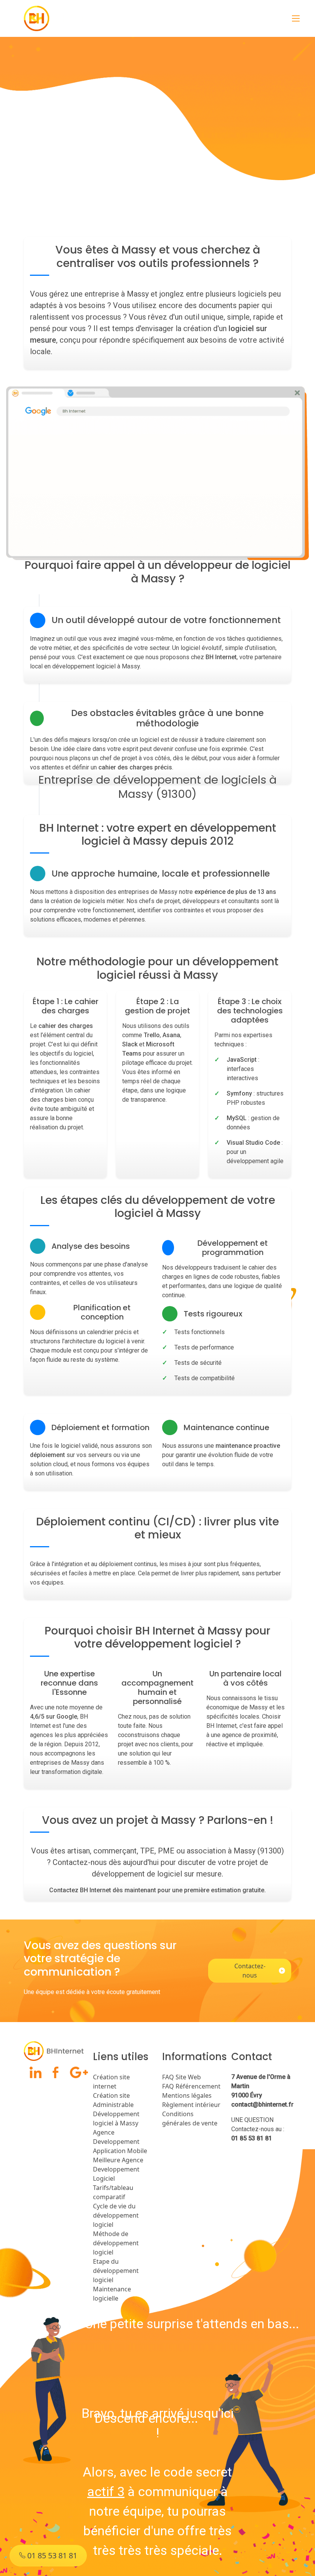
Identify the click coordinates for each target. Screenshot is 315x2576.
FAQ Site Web (182, 2077)
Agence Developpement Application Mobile (120, 2142)
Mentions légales (187, 2095)
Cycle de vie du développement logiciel (116, 2215)
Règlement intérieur (191, 2105)
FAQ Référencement (191, 2086)
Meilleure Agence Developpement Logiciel (118, 2169)
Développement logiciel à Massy (116, 2118)
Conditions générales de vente (190, 2118)
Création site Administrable (113, 2100)
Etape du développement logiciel (116, 2271)
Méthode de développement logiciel (116, 2243)
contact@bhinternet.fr (262, 2104)
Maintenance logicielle (112, 2294)
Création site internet (111, 2082)
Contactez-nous (250, 1971)
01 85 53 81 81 (252, 2138)
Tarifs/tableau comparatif (113, 2192)
